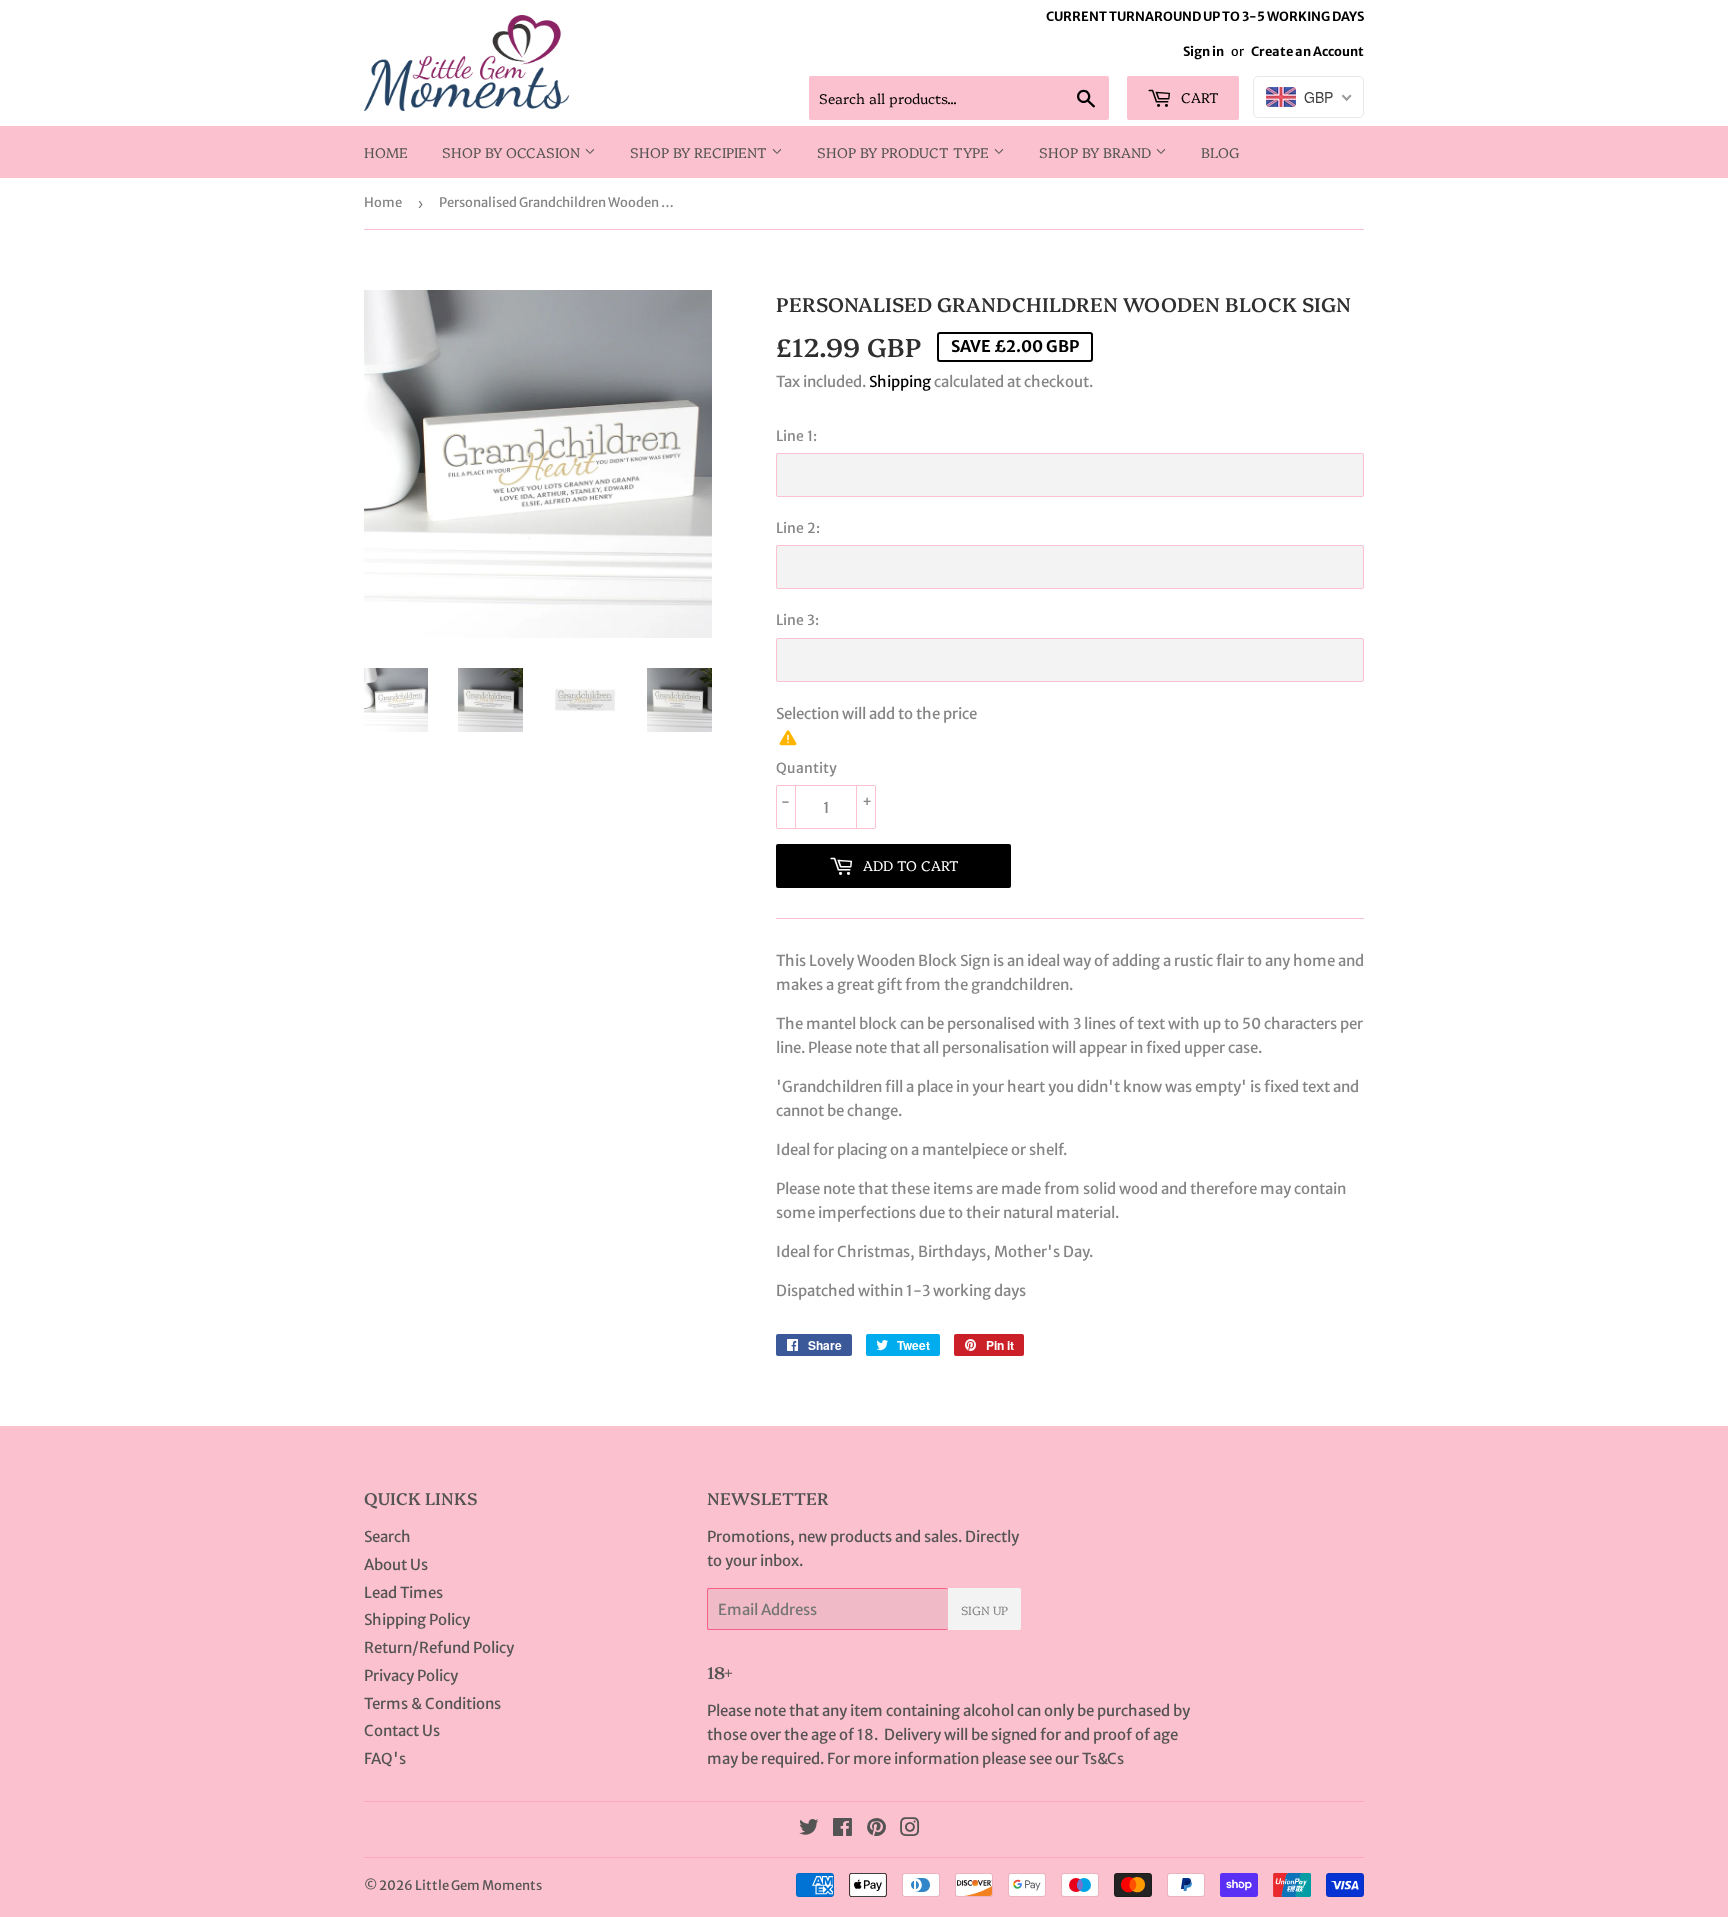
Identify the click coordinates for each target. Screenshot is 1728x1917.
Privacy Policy (411, 1675)
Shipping (900, 381)
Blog (1220, 152)
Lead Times (403, 1592)
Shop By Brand (1097, 152)
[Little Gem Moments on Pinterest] (876, 1829)
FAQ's (385, 1758)
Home (386, 152)
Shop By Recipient (700, 152)
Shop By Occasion (513, 152)
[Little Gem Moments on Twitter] (809, 1829)
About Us (396, 1564)
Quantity (806, 768)
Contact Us (402, 1730)
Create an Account (1307, 51)
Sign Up (984, 1609)
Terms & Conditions (432, 1703)
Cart (1198, 97)
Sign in (1203, 51)
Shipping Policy (417, 1619)
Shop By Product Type (905, 152)
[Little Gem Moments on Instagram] (910, 1829)
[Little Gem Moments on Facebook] (842, 1829)
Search (387, 1536)
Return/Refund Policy (439, 1647)
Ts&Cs (1103, 1758)
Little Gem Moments (478, 1885)
